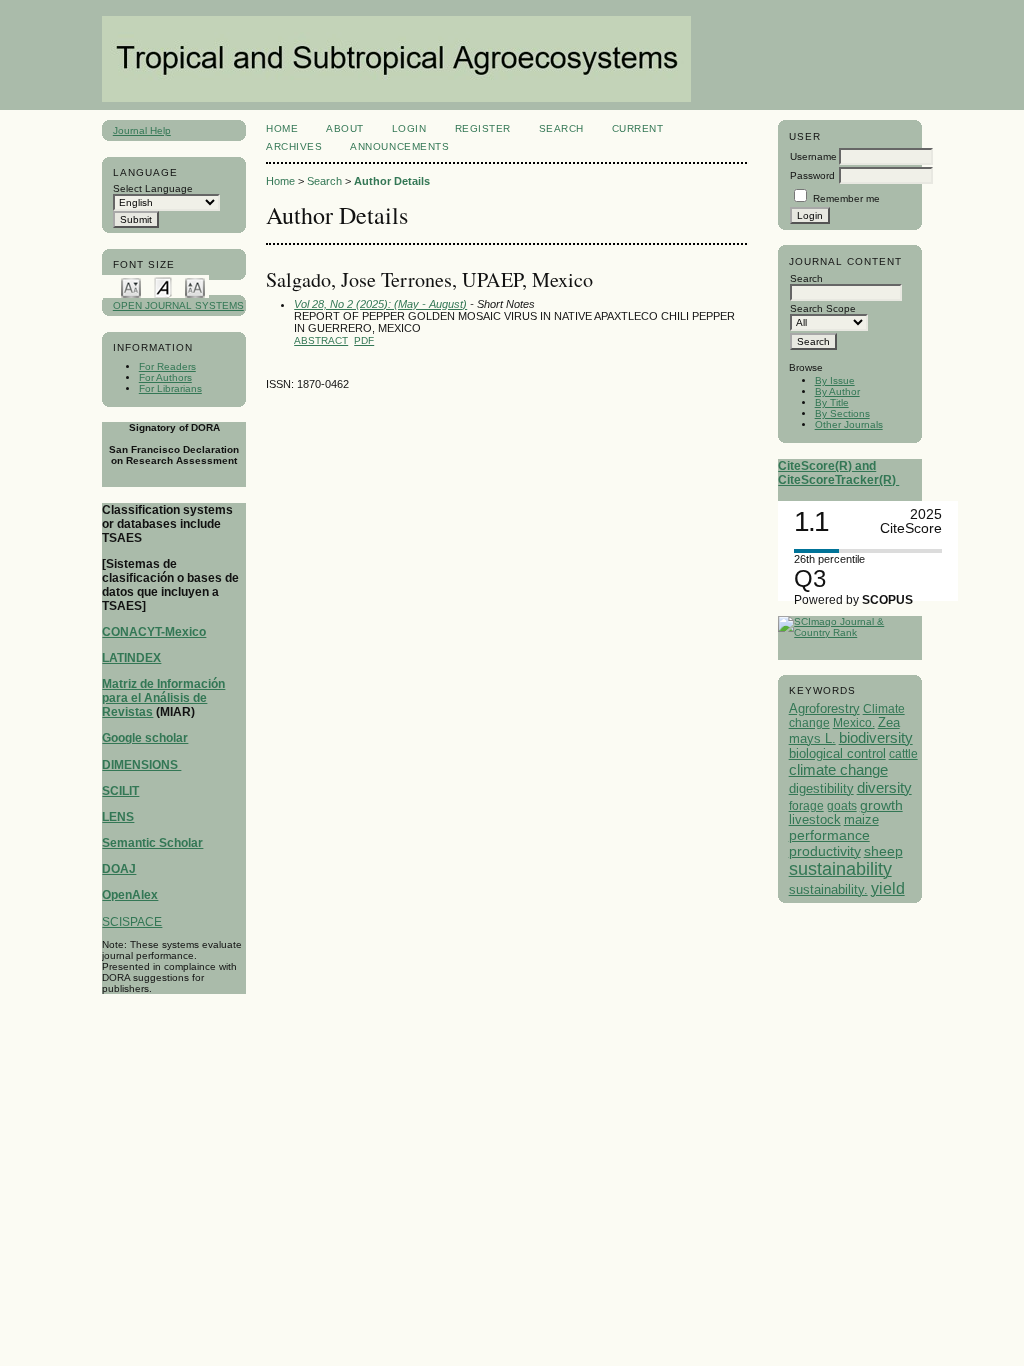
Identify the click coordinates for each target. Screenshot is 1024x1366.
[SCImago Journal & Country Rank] (849, 632)
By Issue (835, 380)
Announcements (399, 146)
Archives (294, 146)
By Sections (842, 413)
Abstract (321, 340)
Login (409, 128)
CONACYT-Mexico (154, 632)
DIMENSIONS (141, 765)
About (345, 128)
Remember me (846, 198)
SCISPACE (132, 922)
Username (813, 156)
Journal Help (142, 130)
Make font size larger (195, 286)
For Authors (165, 377)
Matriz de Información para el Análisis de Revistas (163, 698)
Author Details (392, 181)
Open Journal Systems (178, 305)
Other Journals (849, 424)
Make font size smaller (131, 286)
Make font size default (163, 286)
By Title (832, 402)
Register (483, 128)
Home (282, 128)
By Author (837, 391)
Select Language (153, 188)
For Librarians (170, 388)
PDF (364, 340)
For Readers (167, 366)
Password (812, 175)
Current (638, 128)
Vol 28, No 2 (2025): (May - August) (380, 304)
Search (561, 128)
